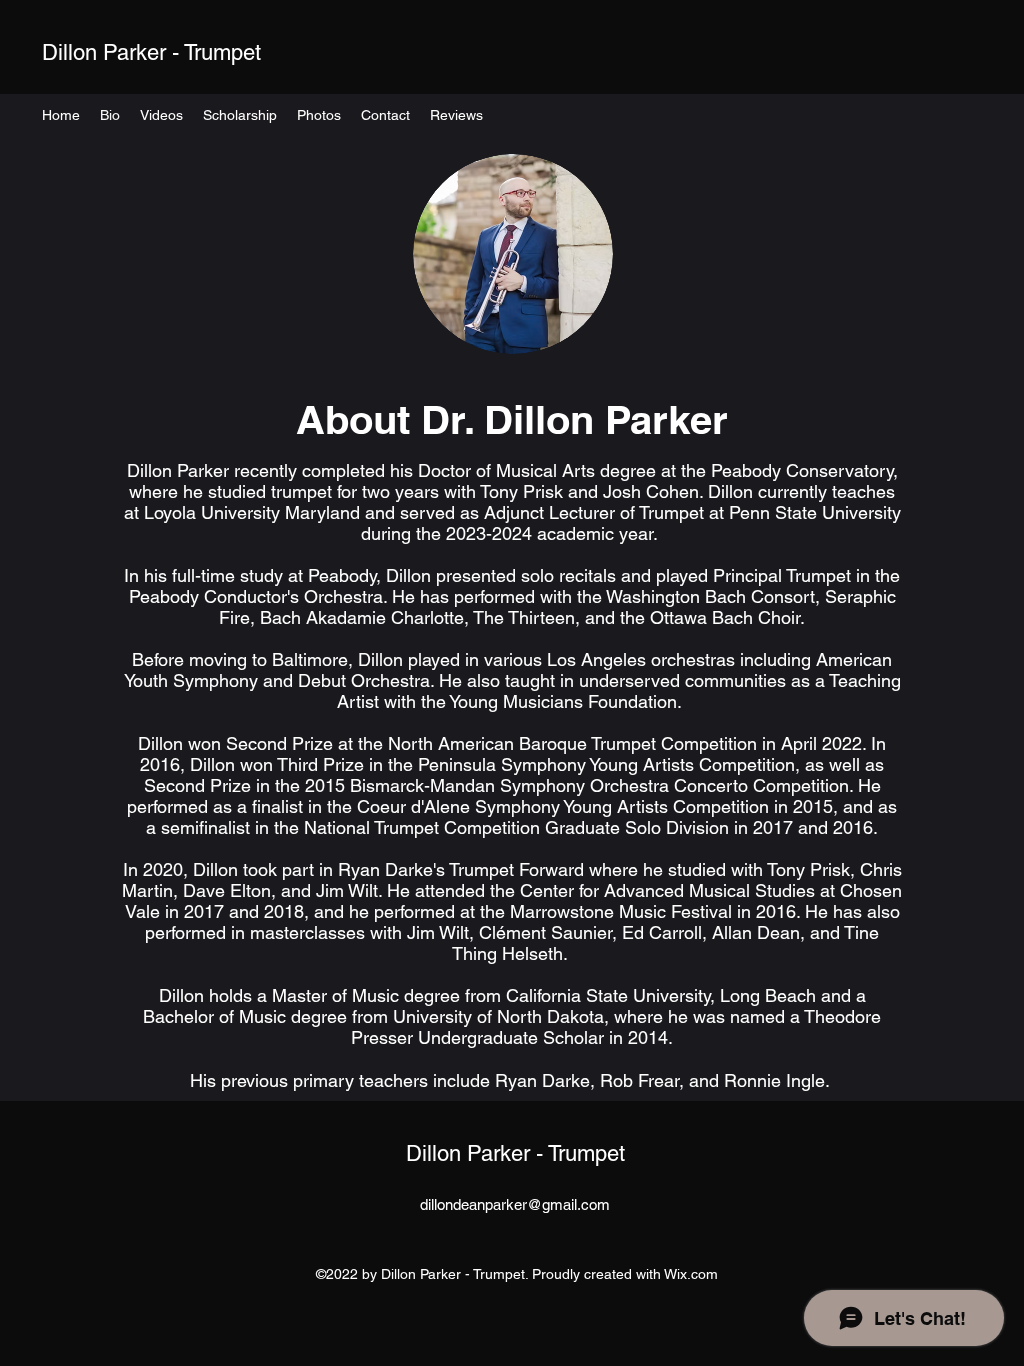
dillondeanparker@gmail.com (515, 1204)
